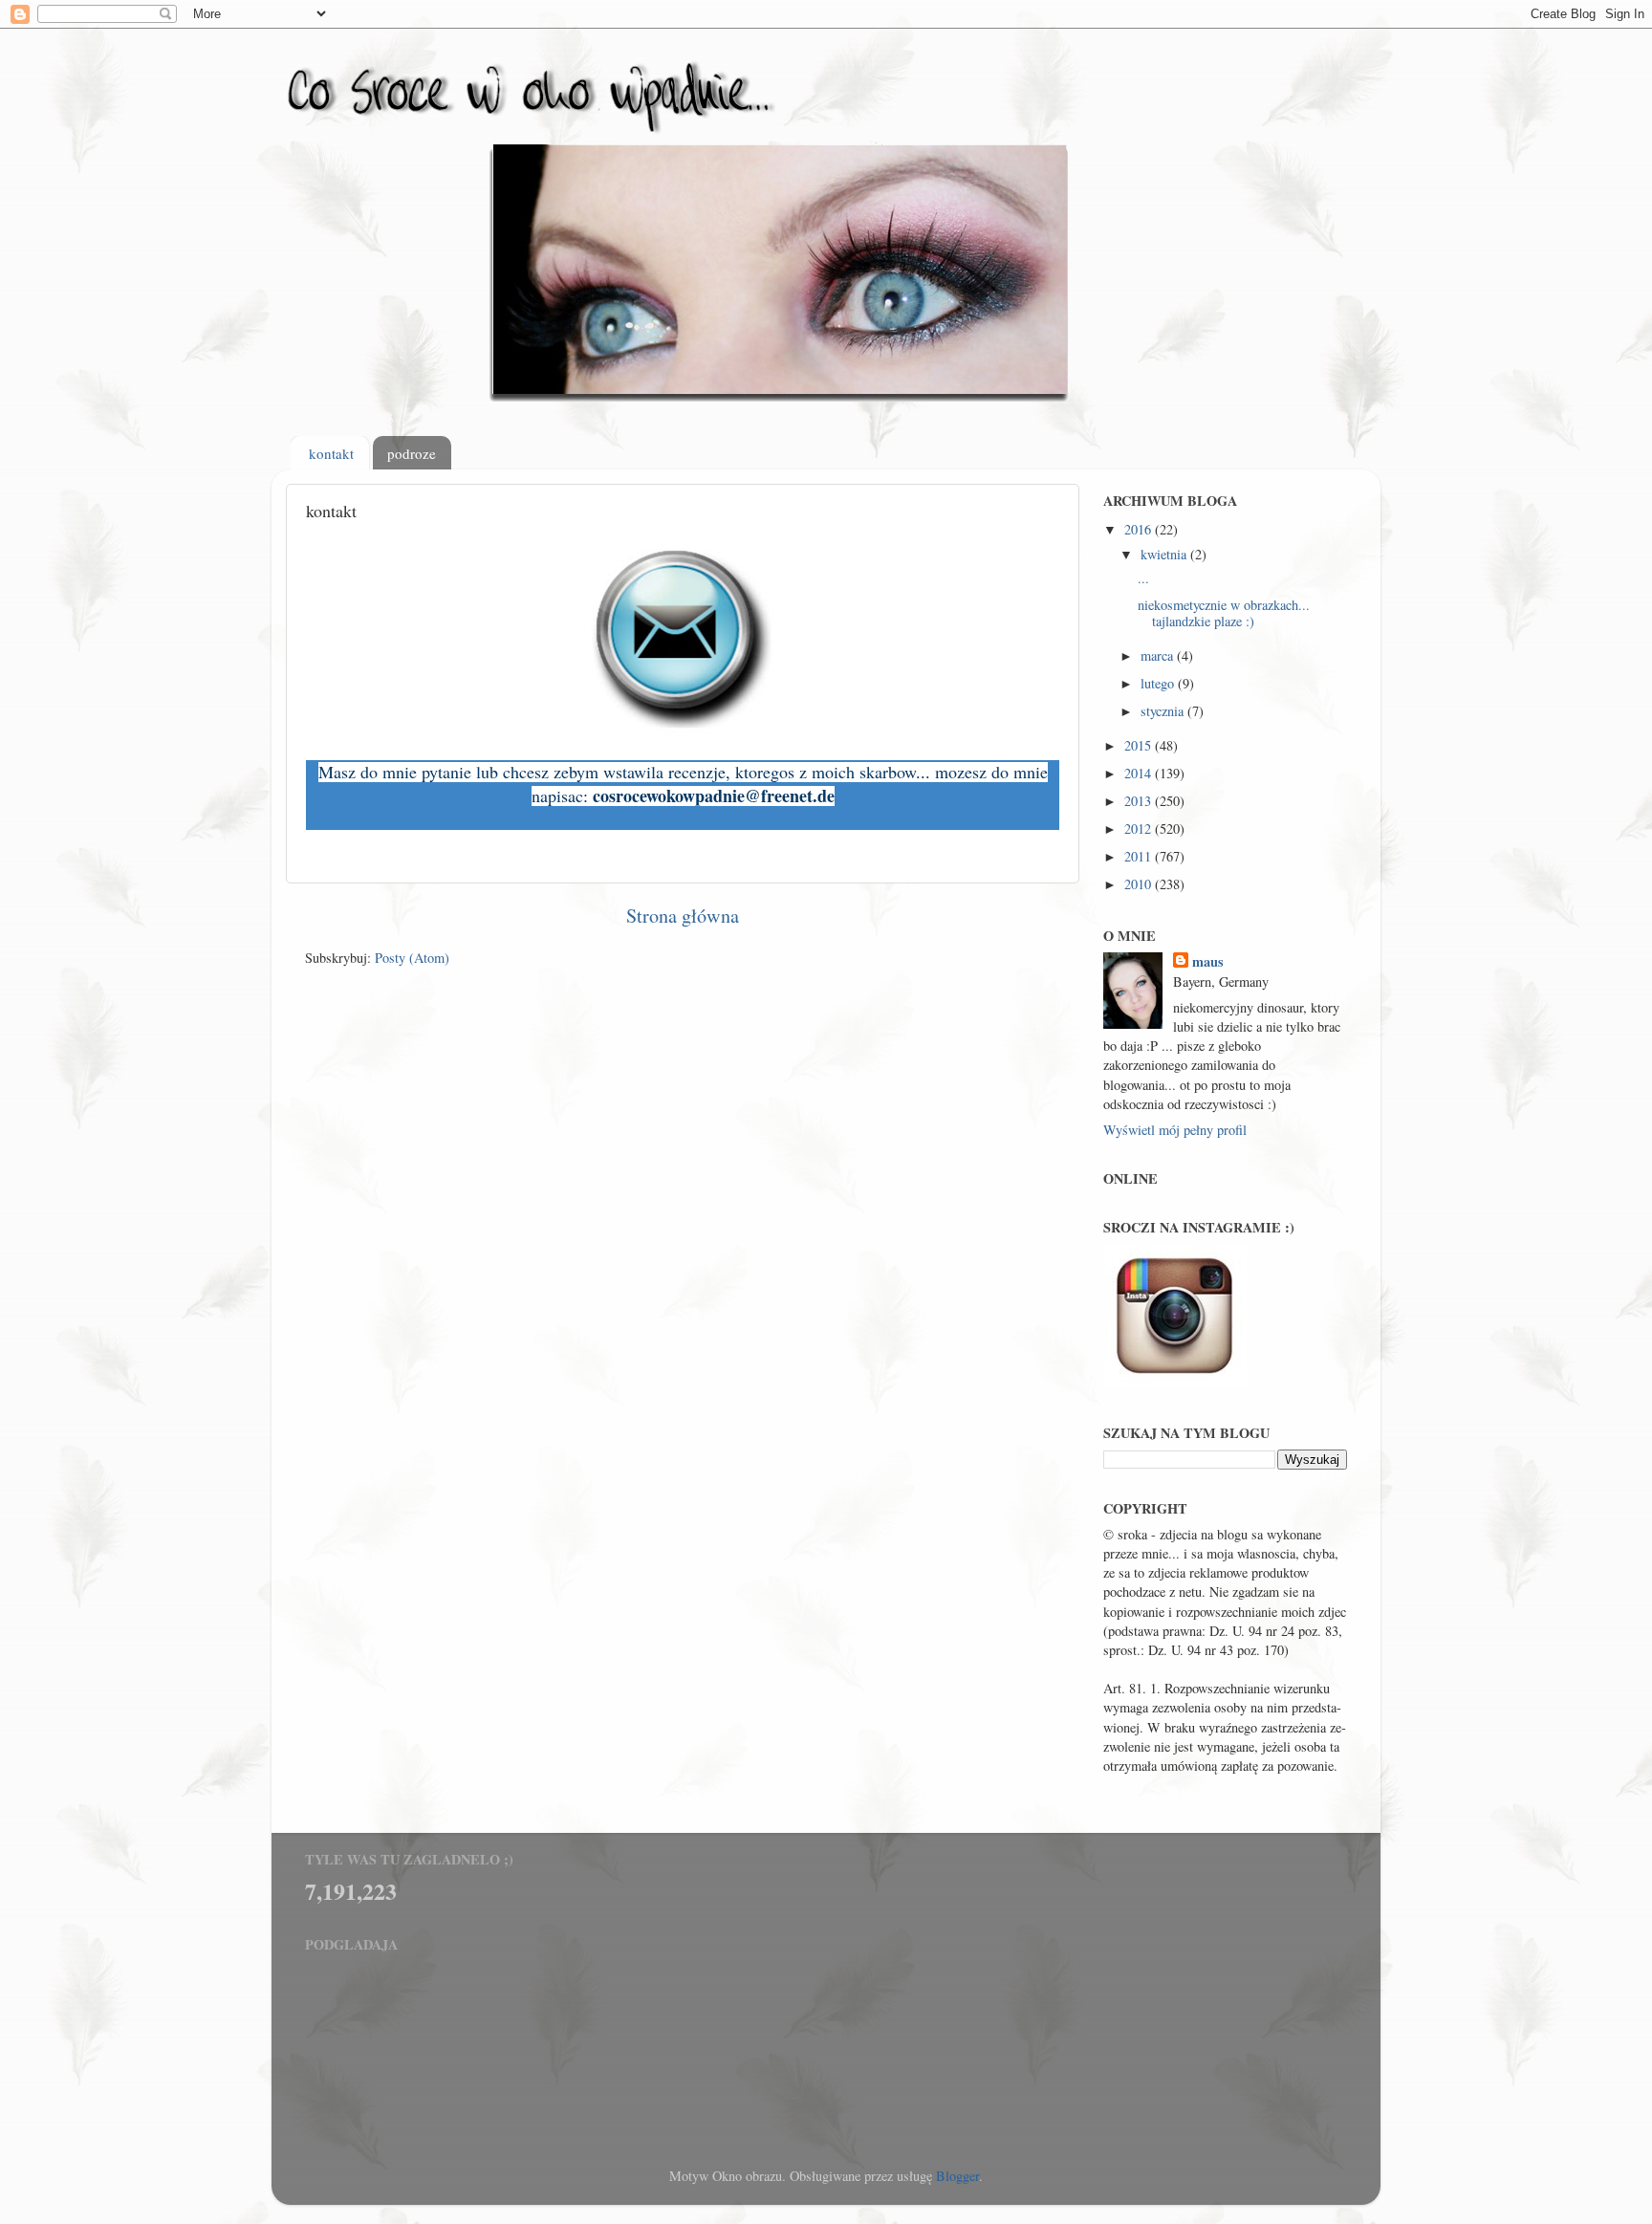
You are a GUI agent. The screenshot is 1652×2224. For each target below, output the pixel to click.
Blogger (957, 2176)
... (1143, 578)
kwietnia (1165, 554)
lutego (1159, 683)
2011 (1140, 856)
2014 (1140, 773)
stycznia (1164, 711)
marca (1159, 655)
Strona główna (683, 916)
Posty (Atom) (412, 958)
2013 (1140, 801)
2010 (1140, 884)
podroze (412, 453)
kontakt (331, 453)
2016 (1140, 529)
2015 (1140, 745)
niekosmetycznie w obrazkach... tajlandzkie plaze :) (1224, 613)
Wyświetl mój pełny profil (1175, 1130)
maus (1208, 962)
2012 (1140, 829)
